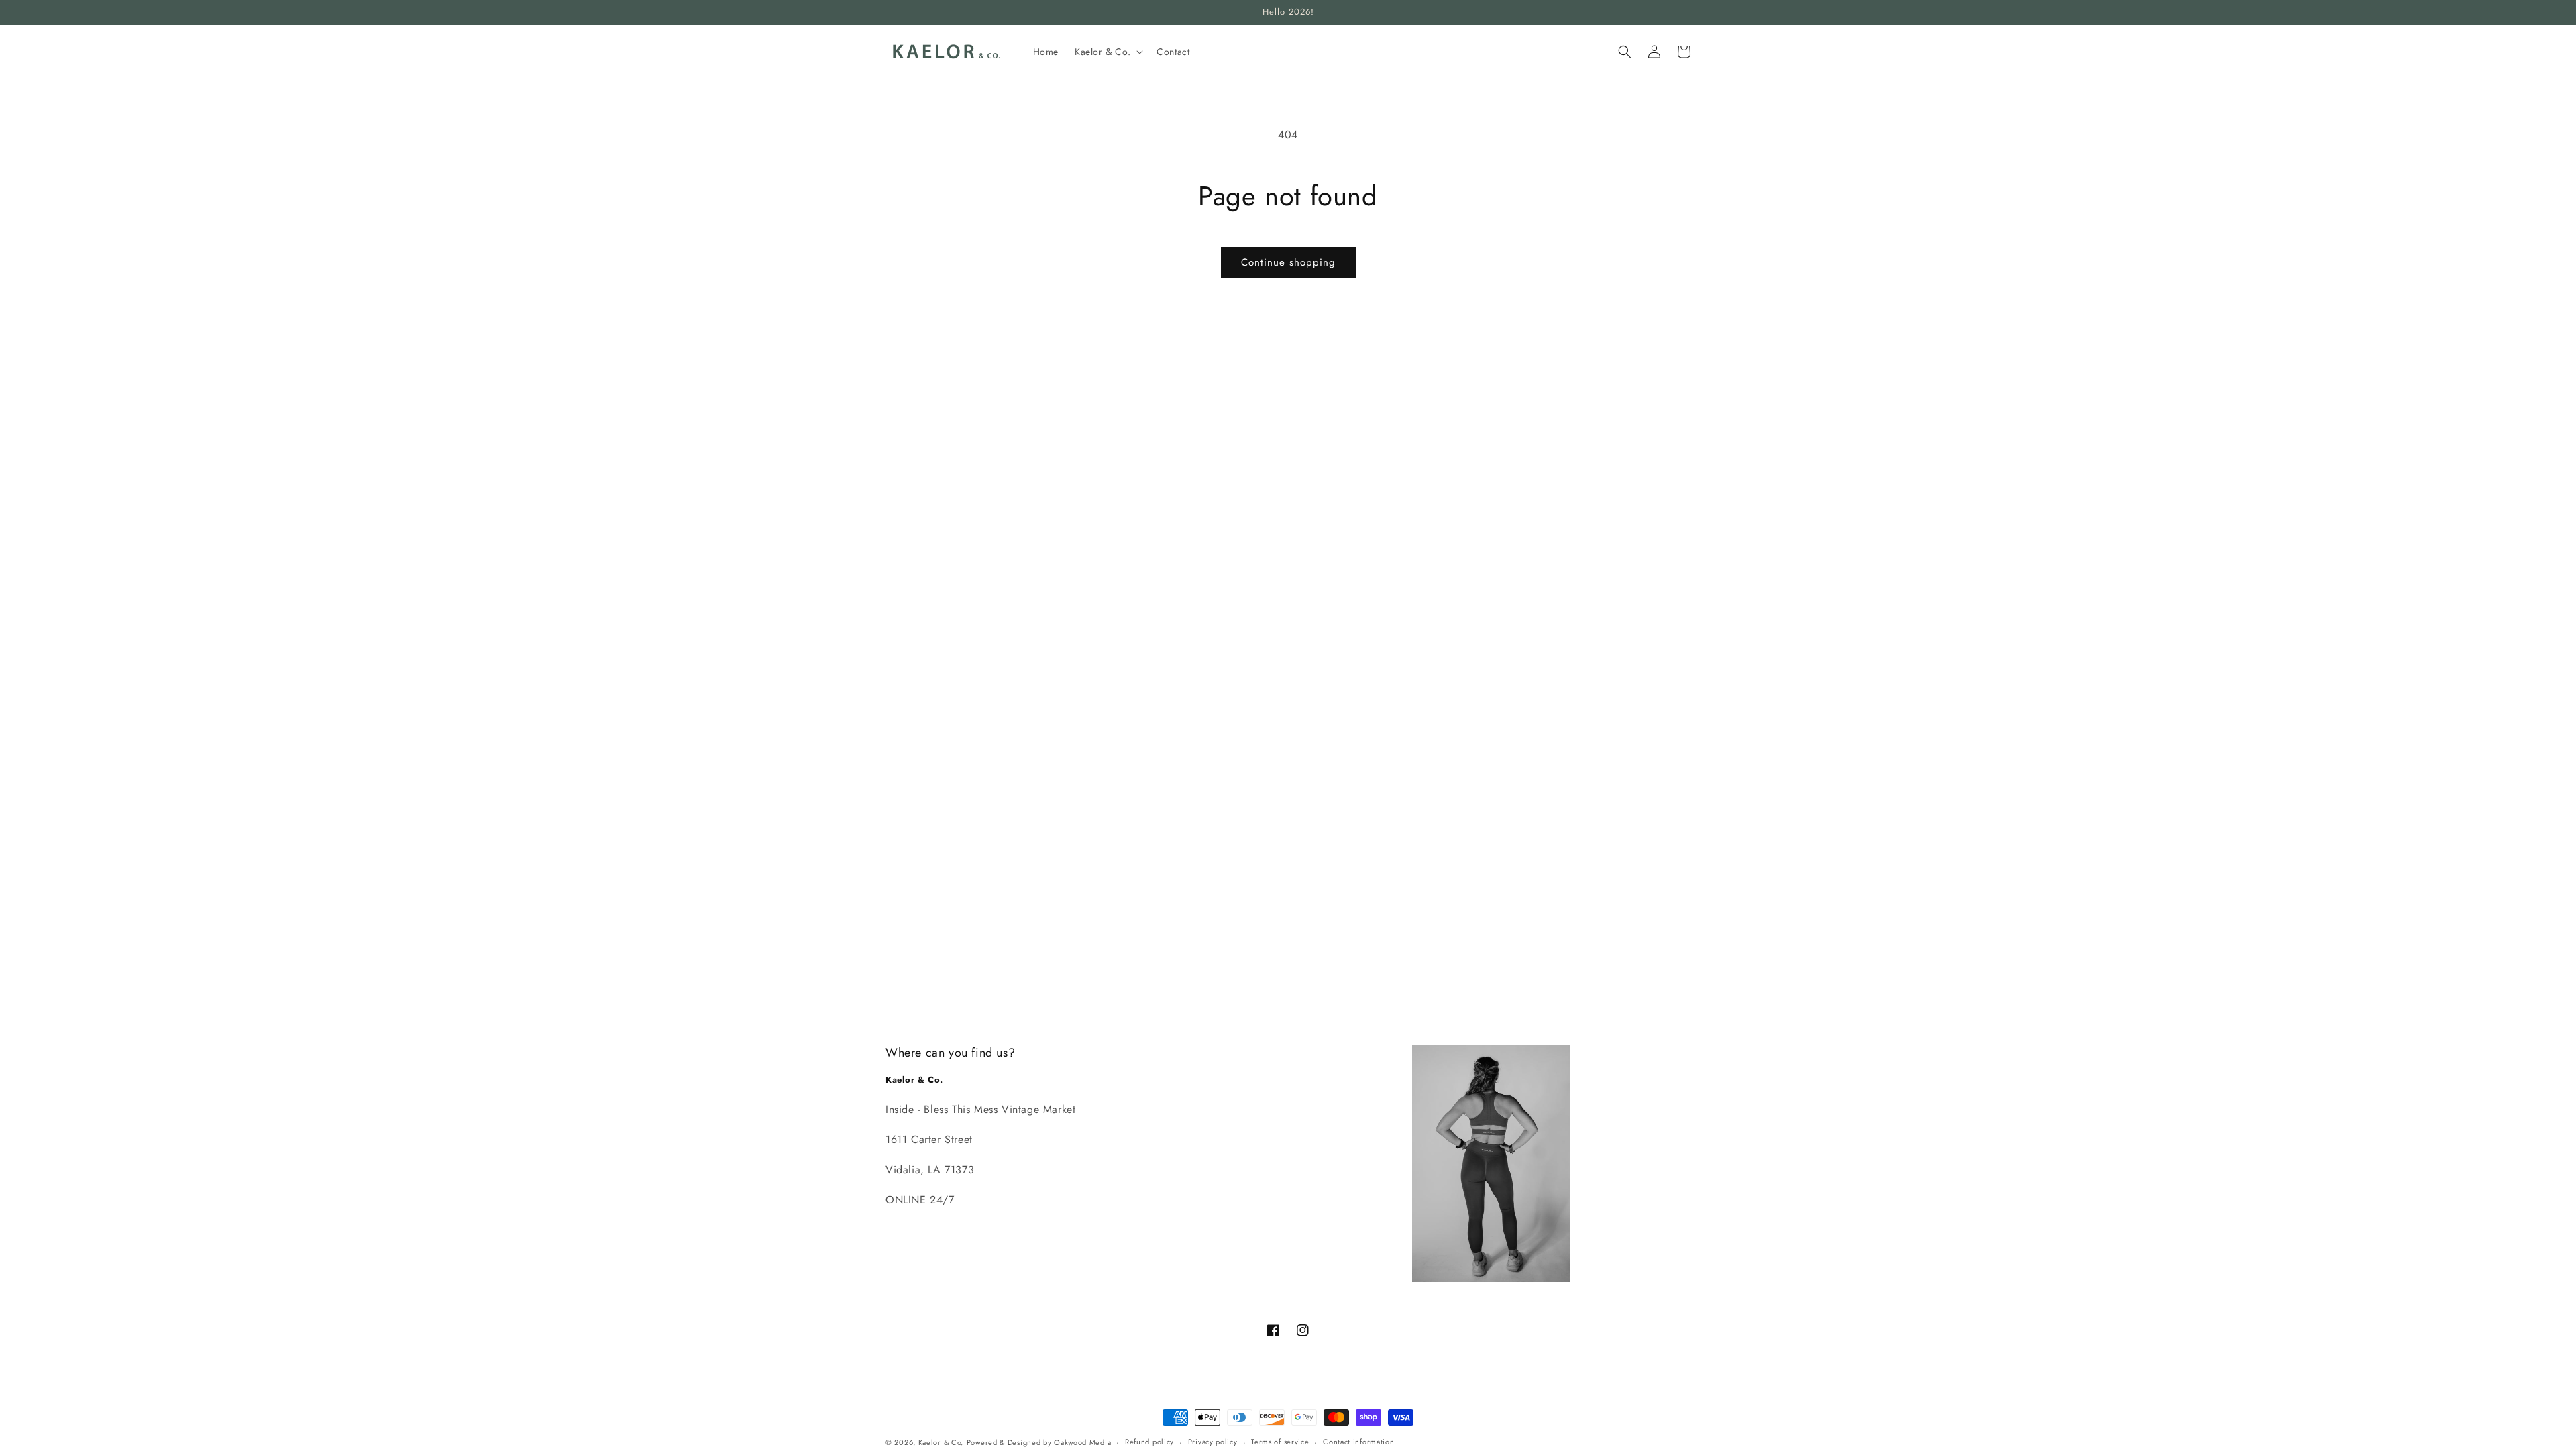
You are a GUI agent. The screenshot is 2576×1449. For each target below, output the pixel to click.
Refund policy (1149, 1442)
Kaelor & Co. (941, 1442)
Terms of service (1280, 1442)
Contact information (1358, 1442)
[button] (1108, 52)
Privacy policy (1213, 1442)
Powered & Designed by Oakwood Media (1039, 1442)
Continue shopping (1288, 262)
